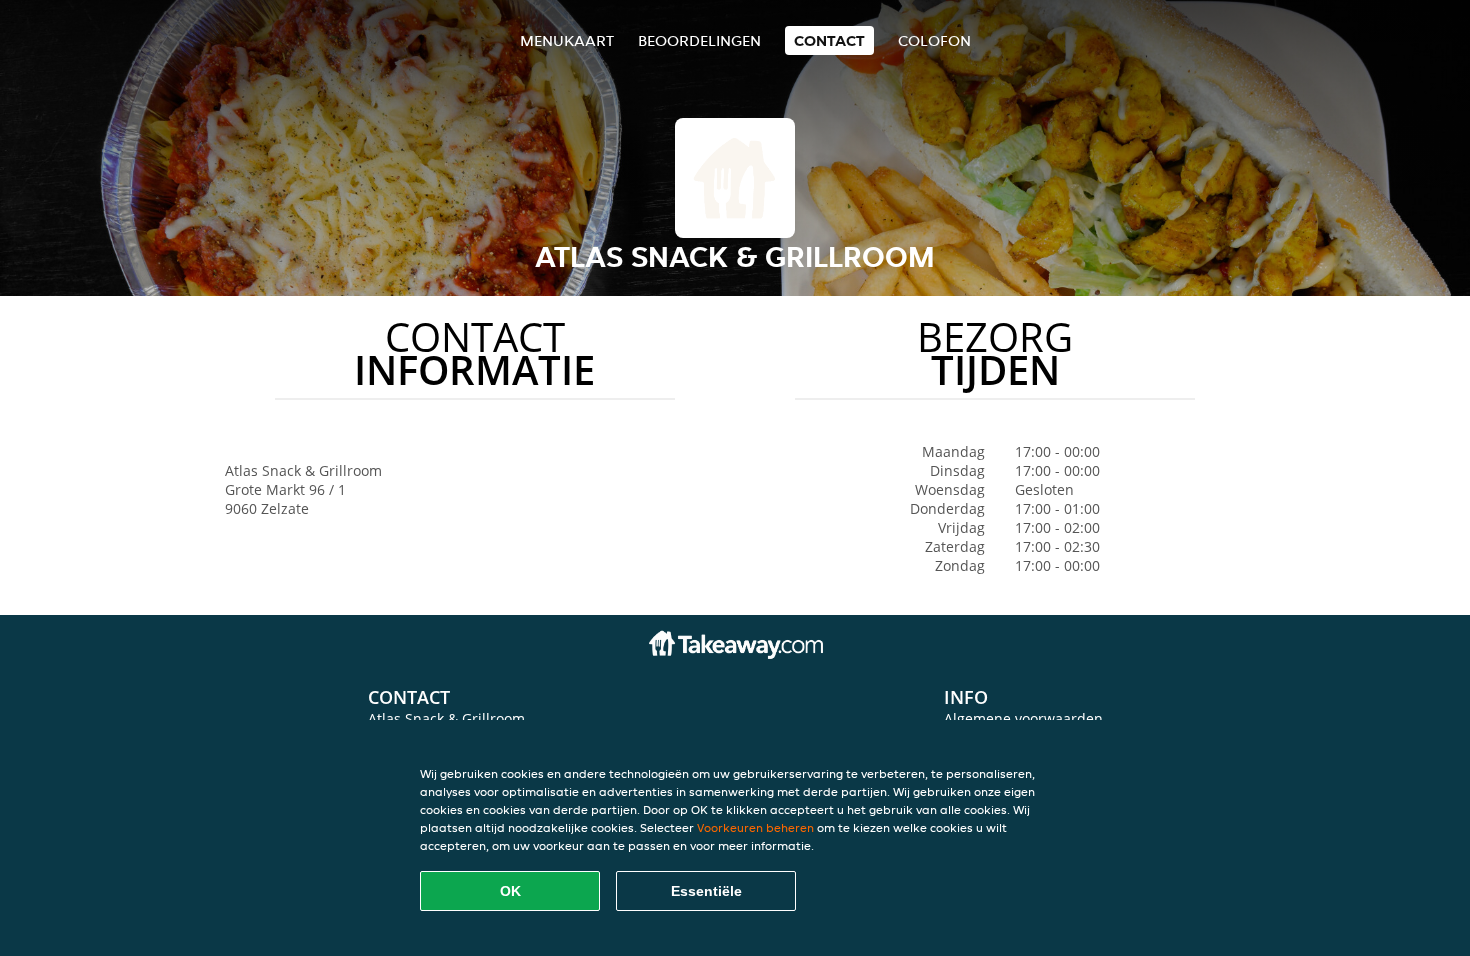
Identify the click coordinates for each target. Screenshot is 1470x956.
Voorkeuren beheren (755, 827)
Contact (829, 40)
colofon (934, 40)
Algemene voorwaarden (1023, 718)
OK (510, 891)
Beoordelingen (699, 40)
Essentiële (706, 891)
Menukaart (567, 40)
